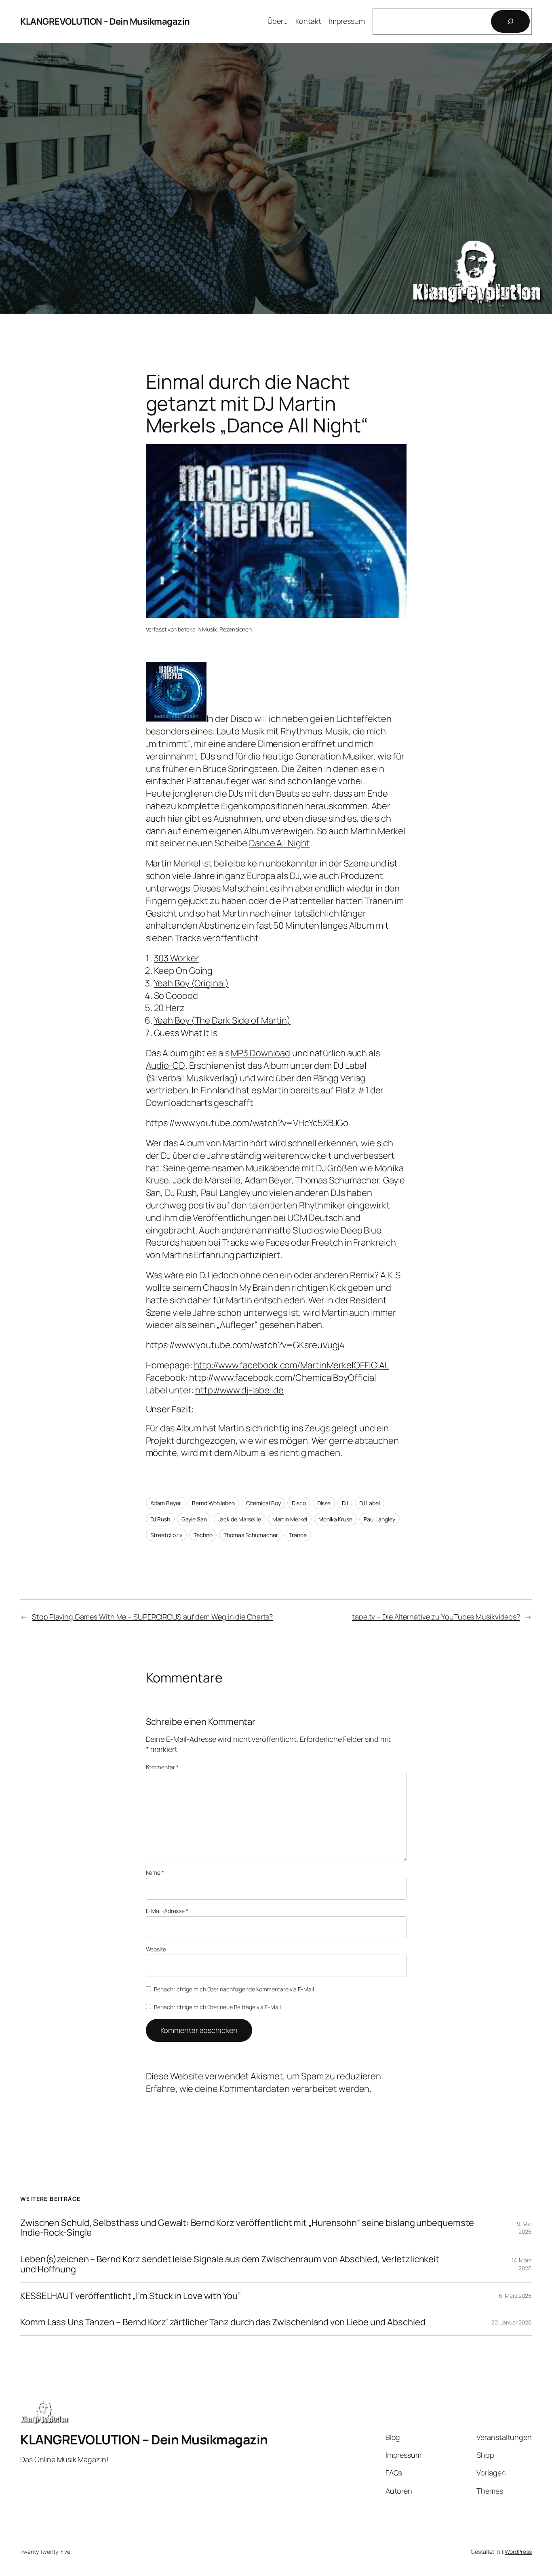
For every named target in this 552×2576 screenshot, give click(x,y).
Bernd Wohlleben (213, 1503)
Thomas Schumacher (251, 1535)
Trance (298, 1535)
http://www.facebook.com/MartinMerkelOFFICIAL (292, 1365)
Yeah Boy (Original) (191, 983)
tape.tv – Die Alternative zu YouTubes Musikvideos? (436, 1617)
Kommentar (162, 1767)
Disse (324, 1503)
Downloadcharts (179, 1103)
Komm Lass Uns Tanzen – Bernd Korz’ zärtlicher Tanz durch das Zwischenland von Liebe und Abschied (223, 2322)
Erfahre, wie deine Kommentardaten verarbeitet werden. (259, 2089)
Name (155, 1872)
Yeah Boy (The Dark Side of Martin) (222, 1020)
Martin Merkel (290, 1519)
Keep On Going (183, 971)
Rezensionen (236, 629)
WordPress (518, 2552)
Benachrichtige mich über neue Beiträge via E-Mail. (218, 2007)
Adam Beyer (166, 1503)
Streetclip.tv (166, 1535)
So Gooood (176, 996)
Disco (299, 1503)
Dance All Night (279, 843)
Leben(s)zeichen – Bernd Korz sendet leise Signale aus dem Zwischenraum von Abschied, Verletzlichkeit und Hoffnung (230, 2264)
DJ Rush (160, 1519)
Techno (203, 1535)
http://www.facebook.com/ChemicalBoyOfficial (283, 1378)
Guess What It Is (186, 1033)
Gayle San (194, 1519)
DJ (345, 1503)
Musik (210, 629)
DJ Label (370, 1503)
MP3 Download (260, 1053)
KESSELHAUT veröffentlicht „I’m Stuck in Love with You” (131, 2296)
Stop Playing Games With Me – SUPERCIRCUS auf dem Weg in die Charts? (152, 1617)
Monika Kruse (335, 1519)
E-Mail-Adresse (167, 1911)
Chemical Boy (263, 1503)
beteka (186, 629)
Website (156, 1949)
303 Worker (177, 958)
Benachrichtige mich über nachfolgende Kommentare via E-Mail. (235, 1989)
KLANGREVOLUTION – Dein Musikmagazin (105, 21)
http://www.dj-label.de (239, 1390)
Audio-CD (165, 1066)
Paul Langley (379, 1519)
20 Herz (169, 1008)
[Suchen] (510, 21)
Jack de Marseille (240, 1519)
